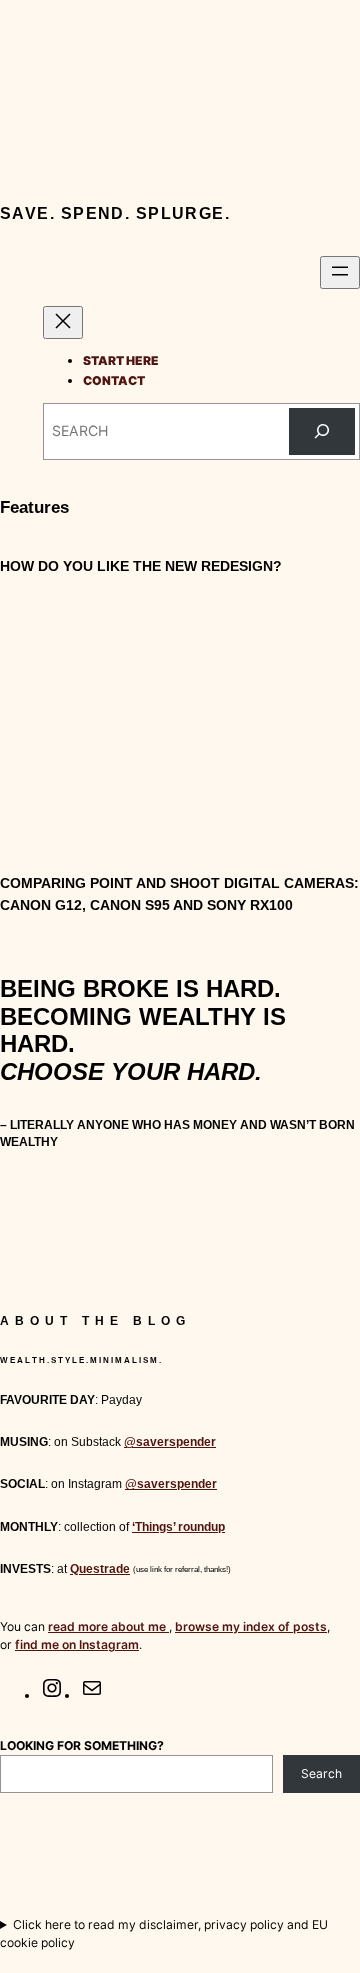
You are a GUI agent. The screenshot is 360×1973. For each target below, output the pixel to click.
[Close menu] (63, 322)
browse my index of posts (251, 1626)
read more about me (108, 1626)
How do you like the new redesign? (141, 566)
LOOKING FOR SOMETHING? (82, 1745)
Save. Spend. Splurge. (115, 213)
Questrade (100, 1569)
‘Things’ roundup (178, 1527)
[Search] (322, 431)
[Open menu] (340, 272)
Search (321, 1773)
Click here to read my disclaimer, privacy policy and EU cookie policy (164, 1933)
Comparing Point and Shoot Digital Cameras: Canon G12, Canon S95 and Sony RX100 (179, 894)
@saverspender (170, 1442)
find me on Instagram (77, 1644)
